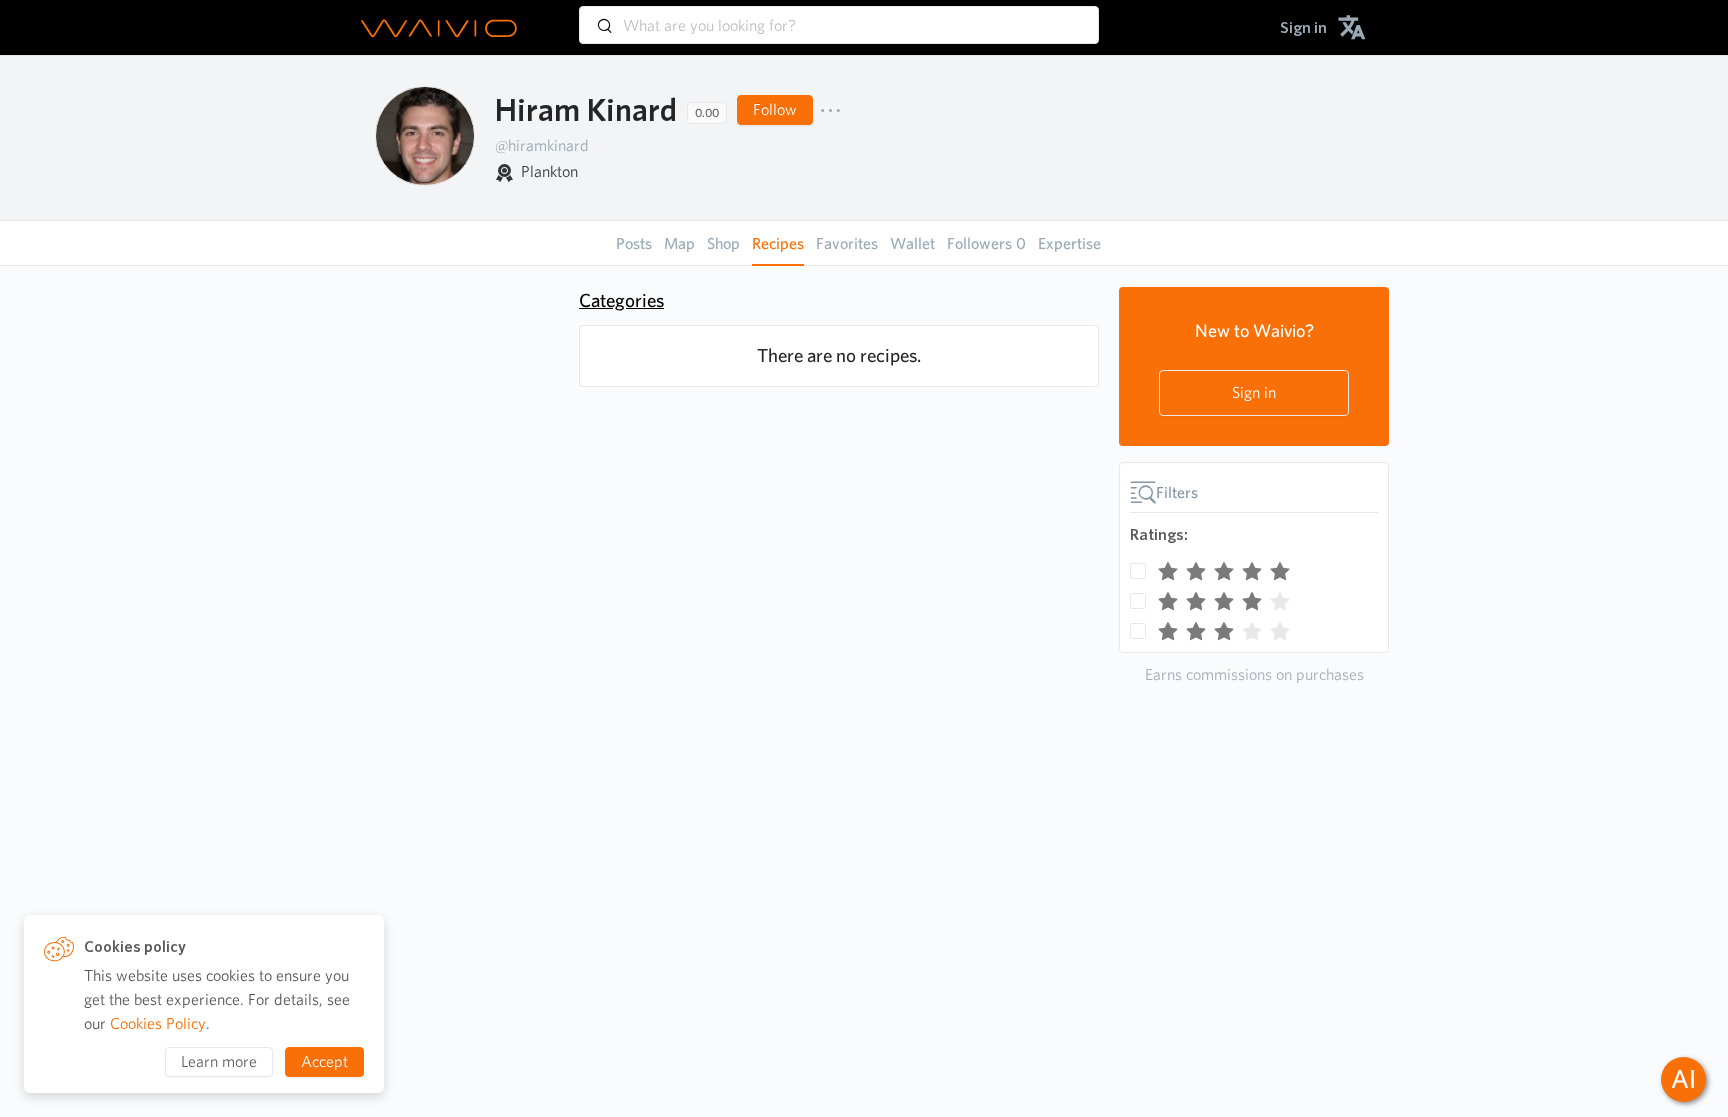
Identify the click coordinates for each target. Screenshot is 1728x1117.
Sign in (1254, 392)
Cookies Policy (158, 1023)
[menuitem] (1303, 27)
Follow (775, 109)
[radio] (1168, 567)
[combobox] (839, 16)
